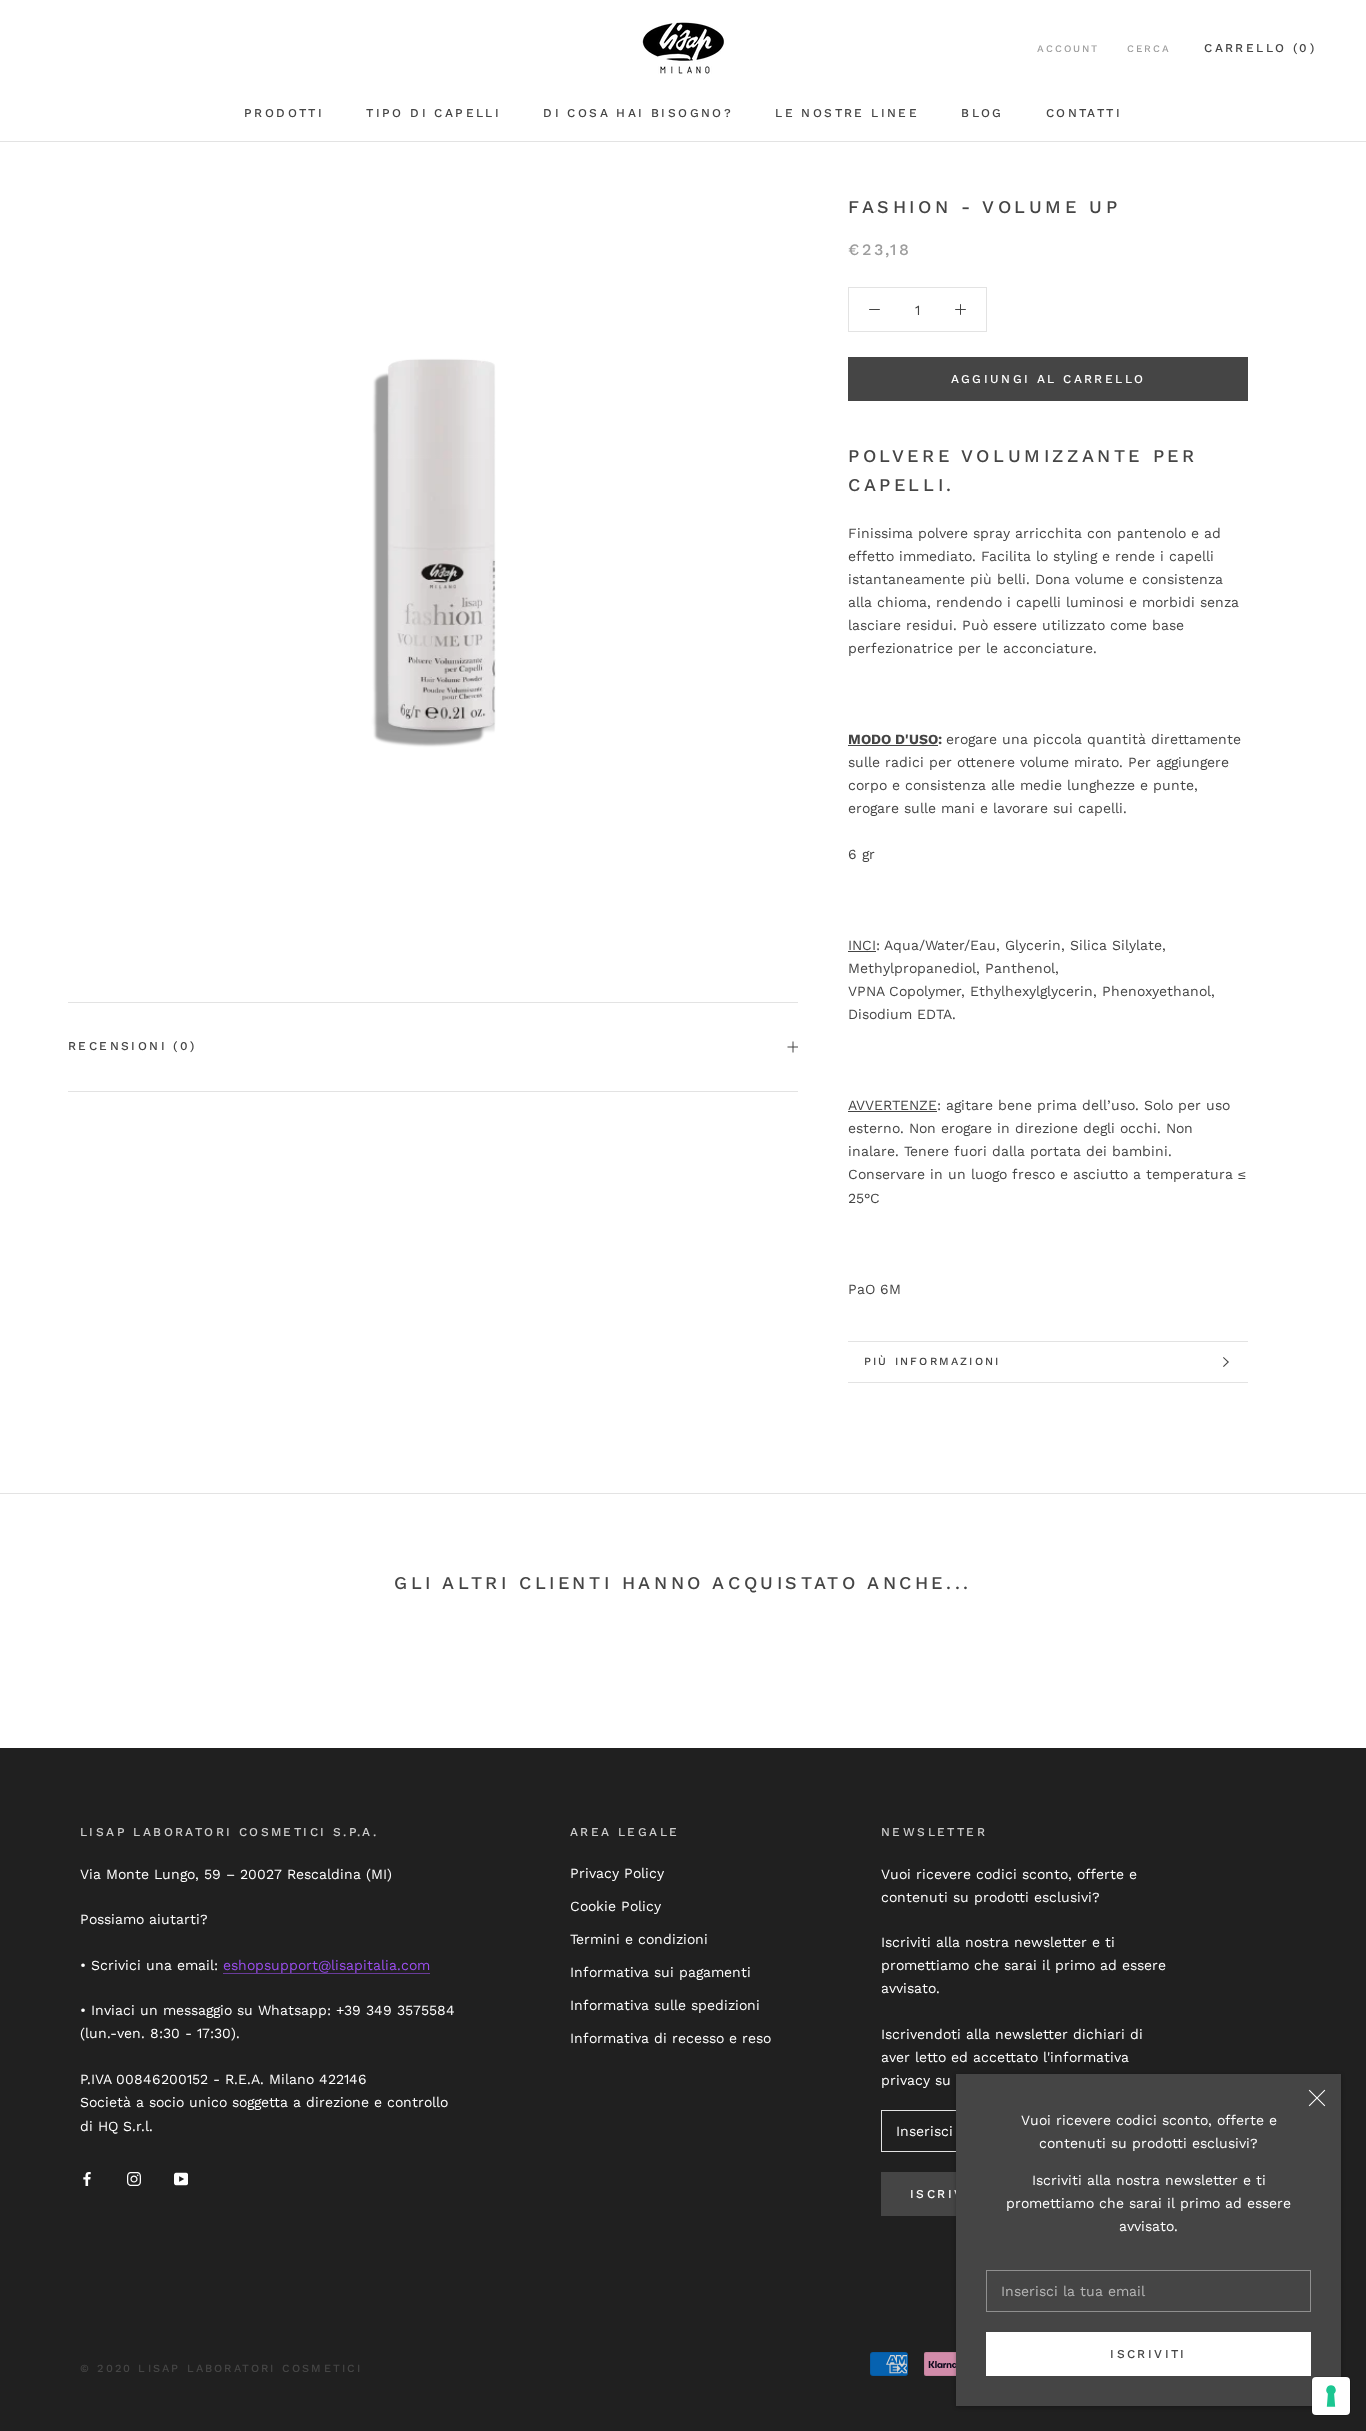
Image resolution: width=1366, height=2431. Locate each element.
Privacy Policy (617, 1873)
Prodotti (284, 113)
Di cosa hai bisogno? (638, 113)
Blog (982, 113)
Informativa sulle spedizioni (665, 2005)
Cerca (1149, 48)
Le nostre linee (847, 113)
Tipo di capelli (433, 113)
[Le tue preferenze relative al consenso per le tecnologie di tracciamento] (1331, 2396)
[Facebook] (87, 2177)
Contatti (1084, 113)
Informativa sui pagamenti (660, 1972)
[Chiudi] (1317, 2098)
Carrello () (1260, 48)
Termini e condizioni (639, 1939)
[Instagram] (134, 2177)
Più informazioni (932, 1361)
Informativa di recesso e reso (670, 2038)
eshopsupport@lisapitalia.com (326, 1965)
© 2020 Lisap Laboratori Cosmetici (221, 2368)
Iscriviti (1148, 2354)
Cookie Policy (615, 1906)
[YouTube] (181, 2177)
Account (1068, 48)
